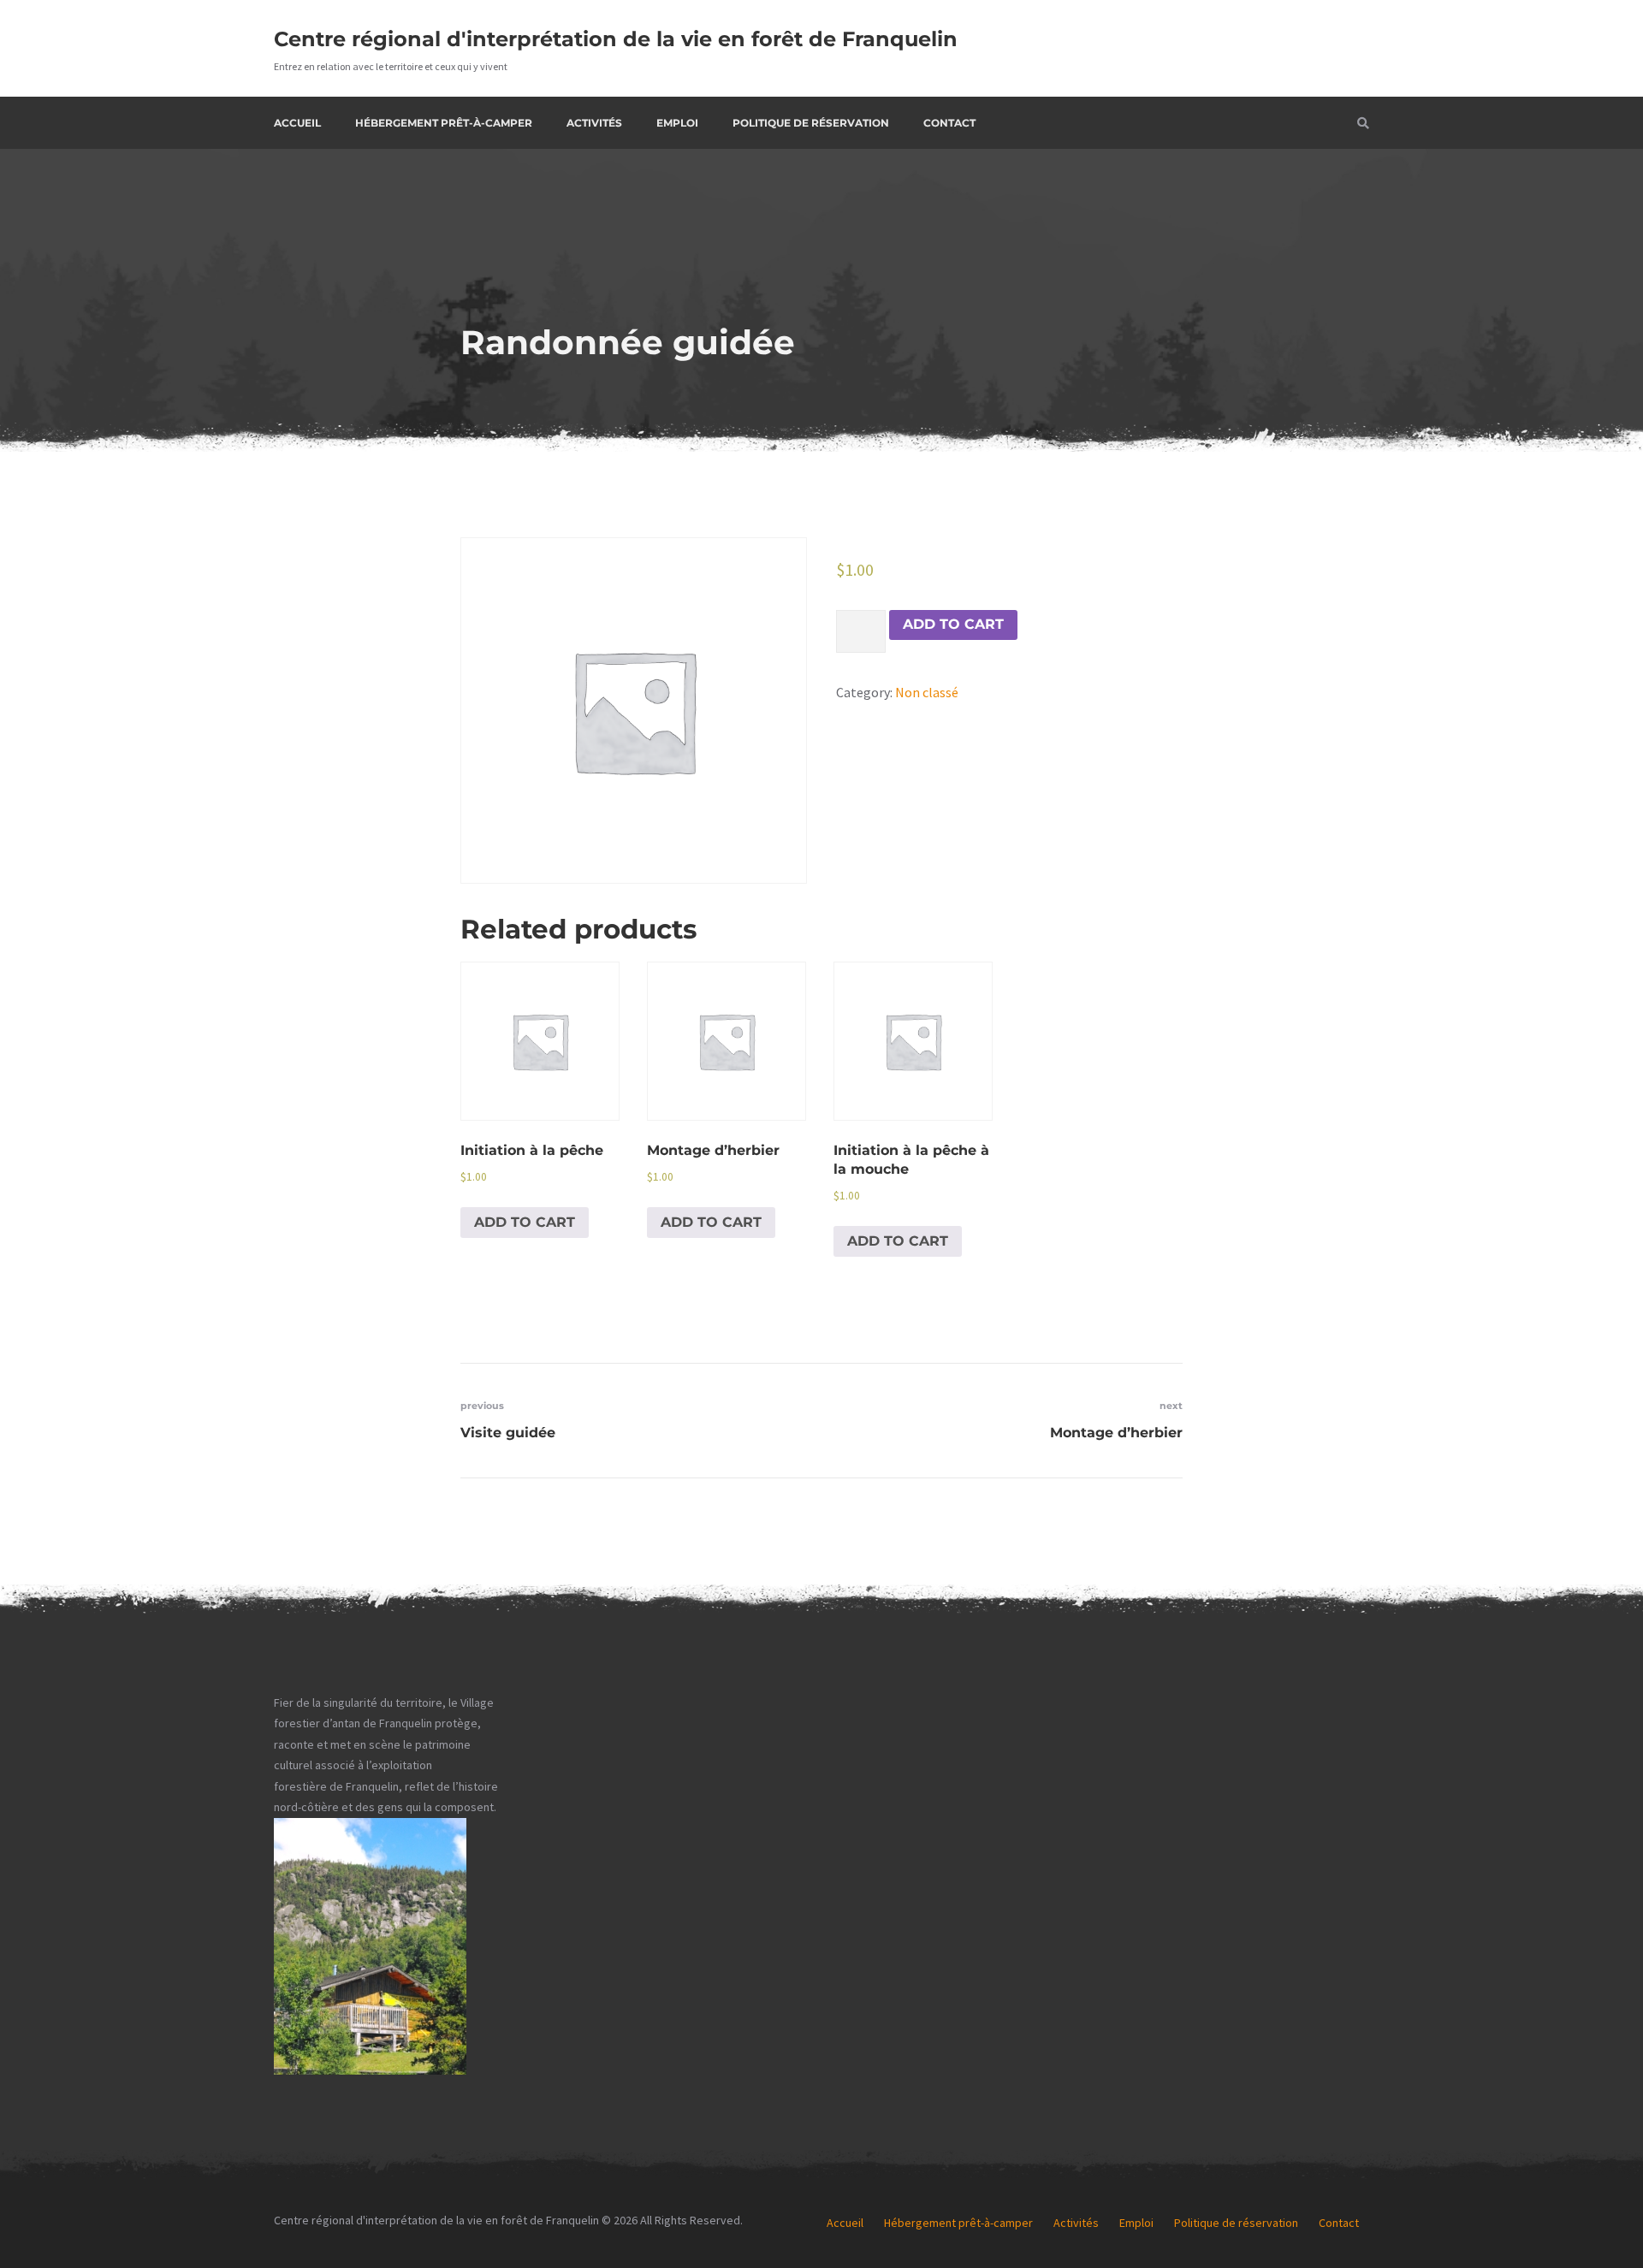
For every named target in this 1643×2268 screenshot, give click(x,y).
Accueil (297, 123)
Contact (949, 123)
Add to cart (953, 624)
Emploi (677, 123)
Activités (594, 123)
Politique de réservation (811, 123)
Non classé (927, 692)
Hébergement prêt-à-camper (444, 123)
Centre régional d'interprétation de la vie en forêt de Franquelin (616, 39)
